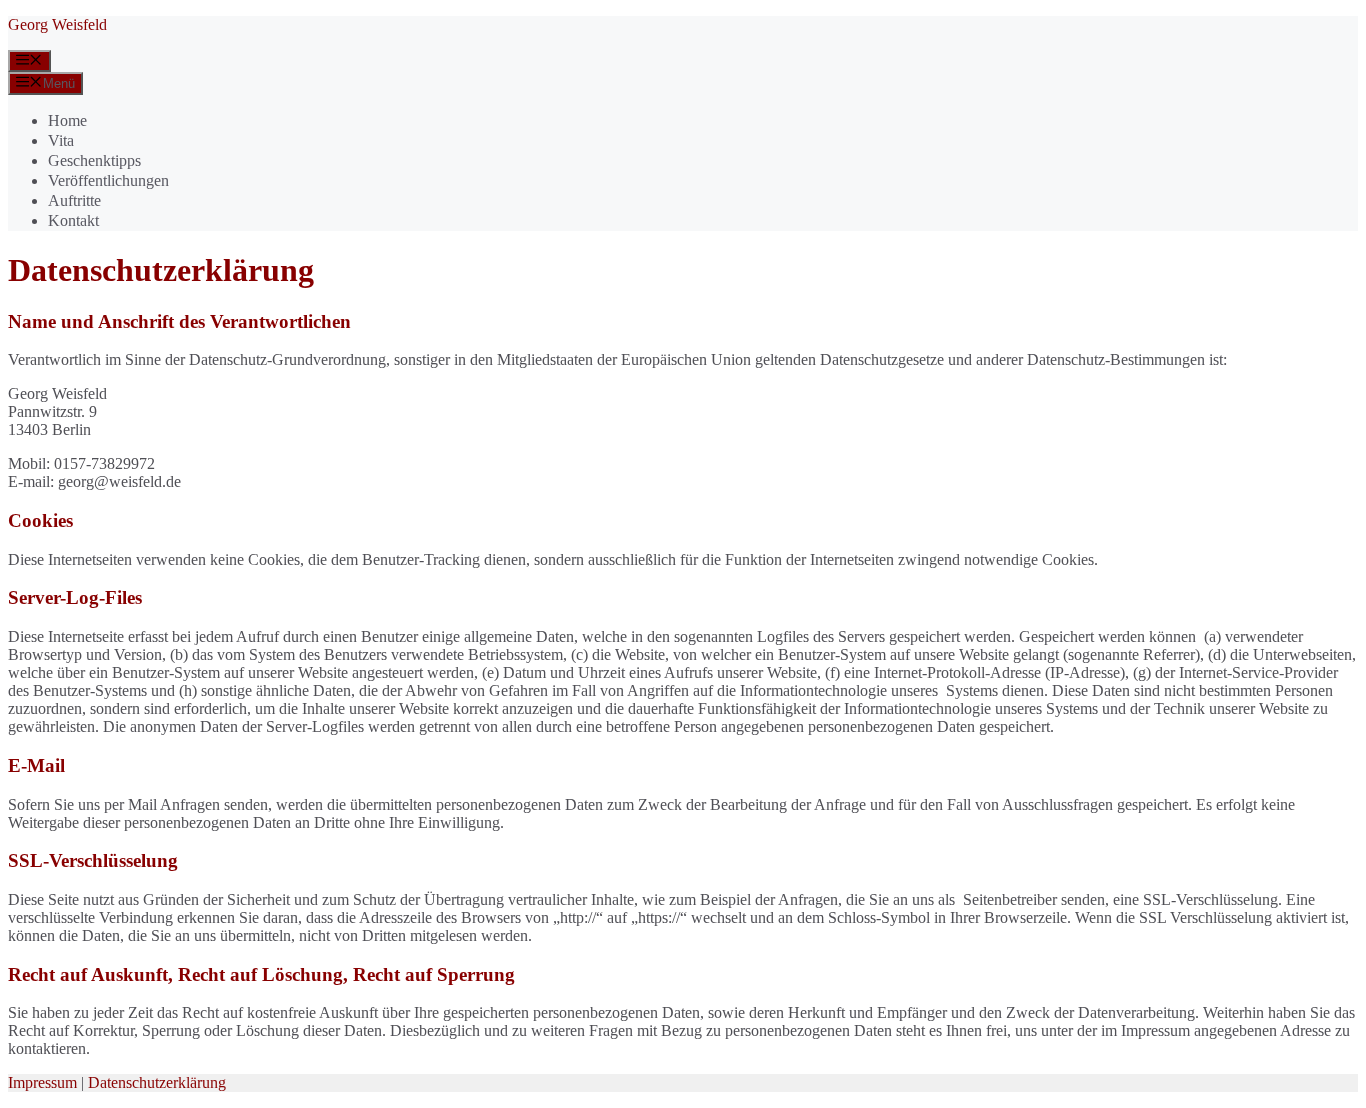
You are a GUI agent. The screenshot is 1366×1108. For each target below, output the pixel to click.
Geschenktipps (94, 160)
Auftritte (74, 200)
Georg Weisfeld (57, 24)
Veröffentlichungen (108, 180)
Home (67, 120)
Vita (61, 140)
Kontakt (73, 220)
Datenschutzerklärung (157, 1082)
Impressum (42, 1082)
